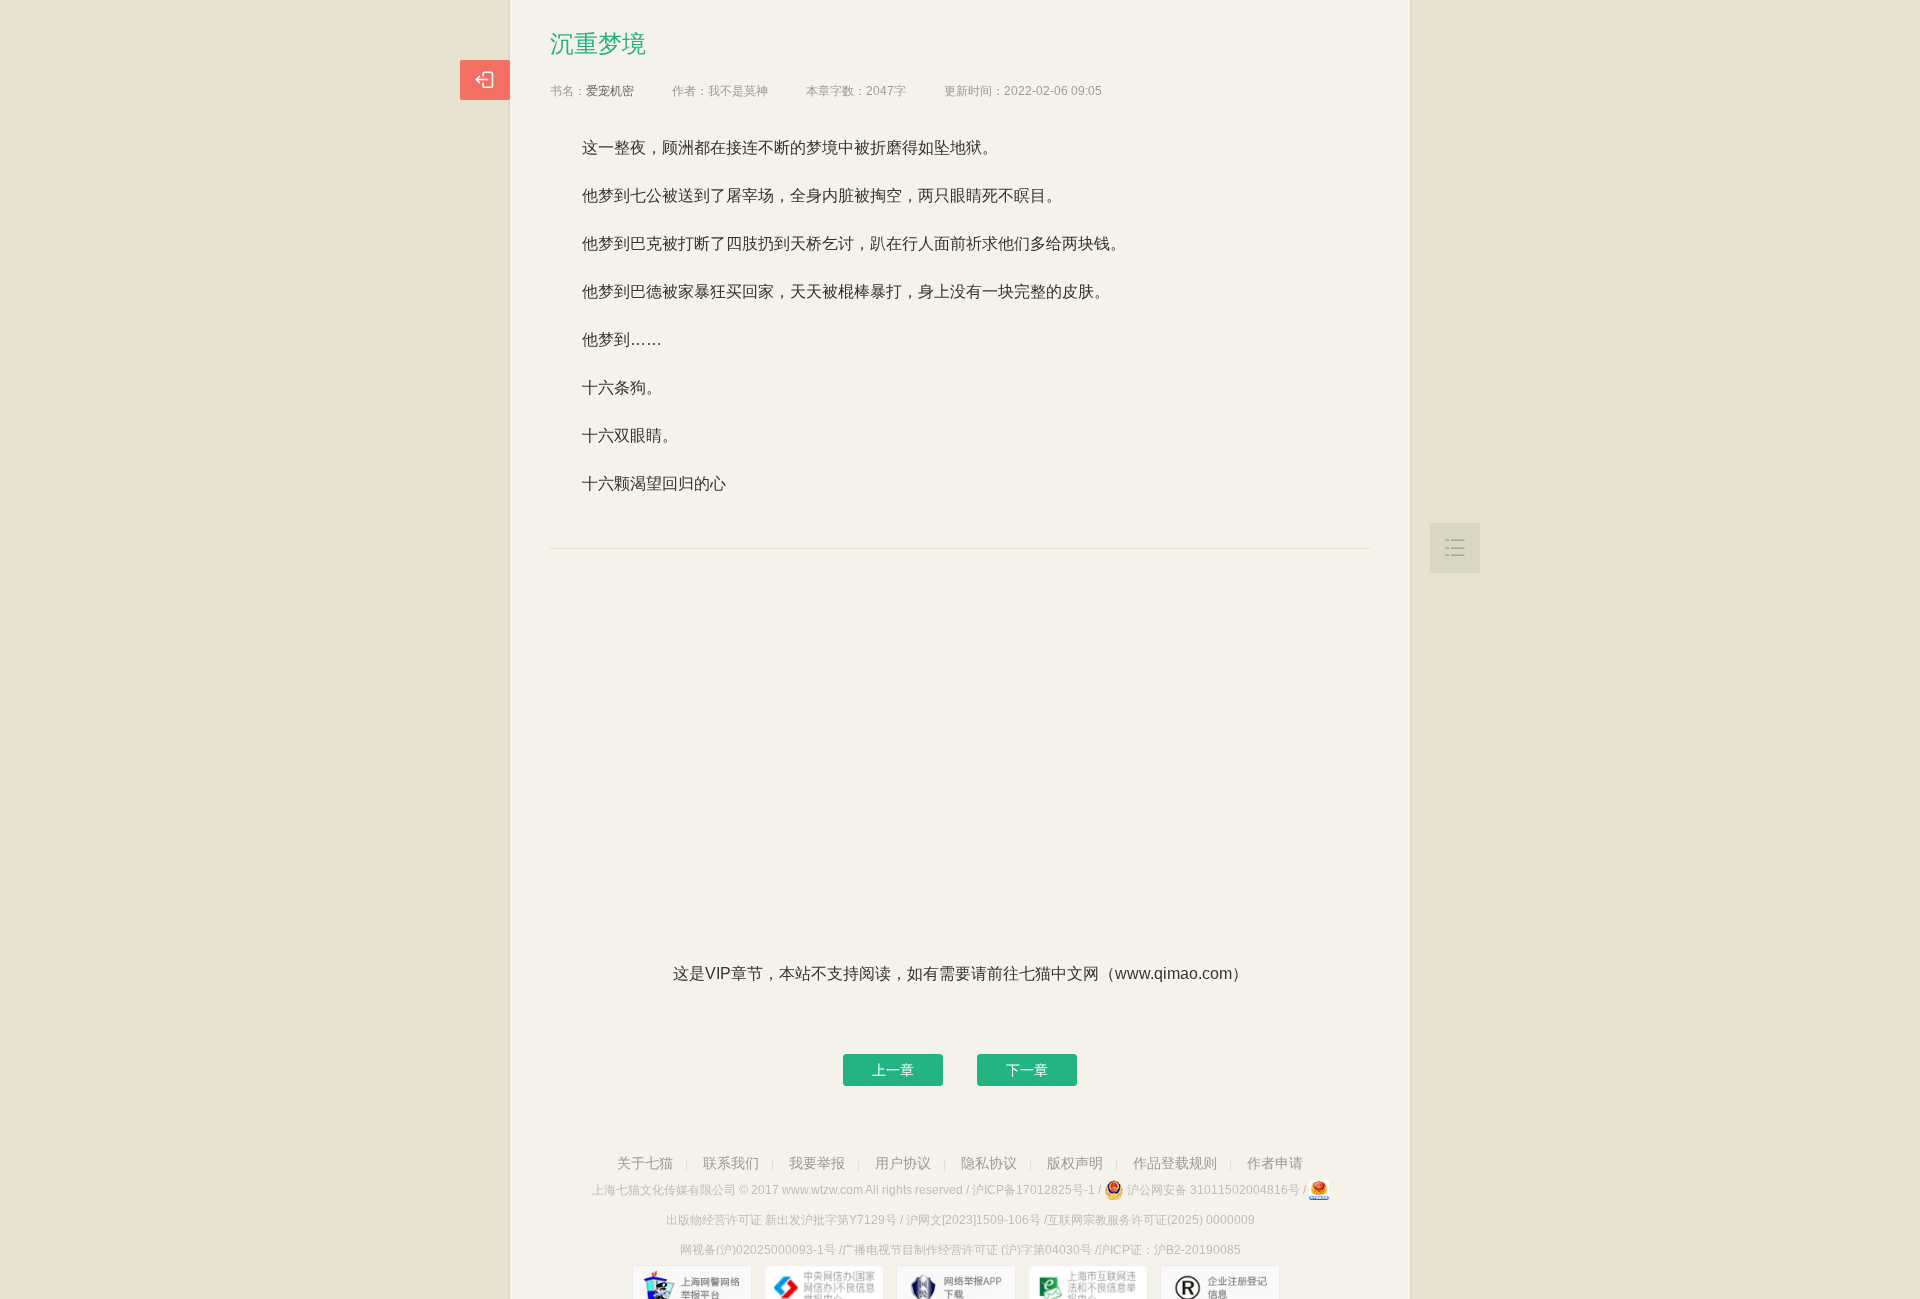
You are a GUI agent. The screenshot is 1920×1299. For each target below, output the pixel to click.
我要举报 (817, 1163)
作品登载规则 (1175, 1163)
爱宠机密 (610, 91)
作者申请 (1275, 1163)
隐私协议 (989, 1163)
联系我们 (731, 1163)
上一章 (893, 1070)
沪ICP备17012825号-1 (1033, 1190)
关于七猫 (645, 1163)
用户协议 (903, 1163)
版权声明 (1075, 1163)
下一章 (1027, 1070)
